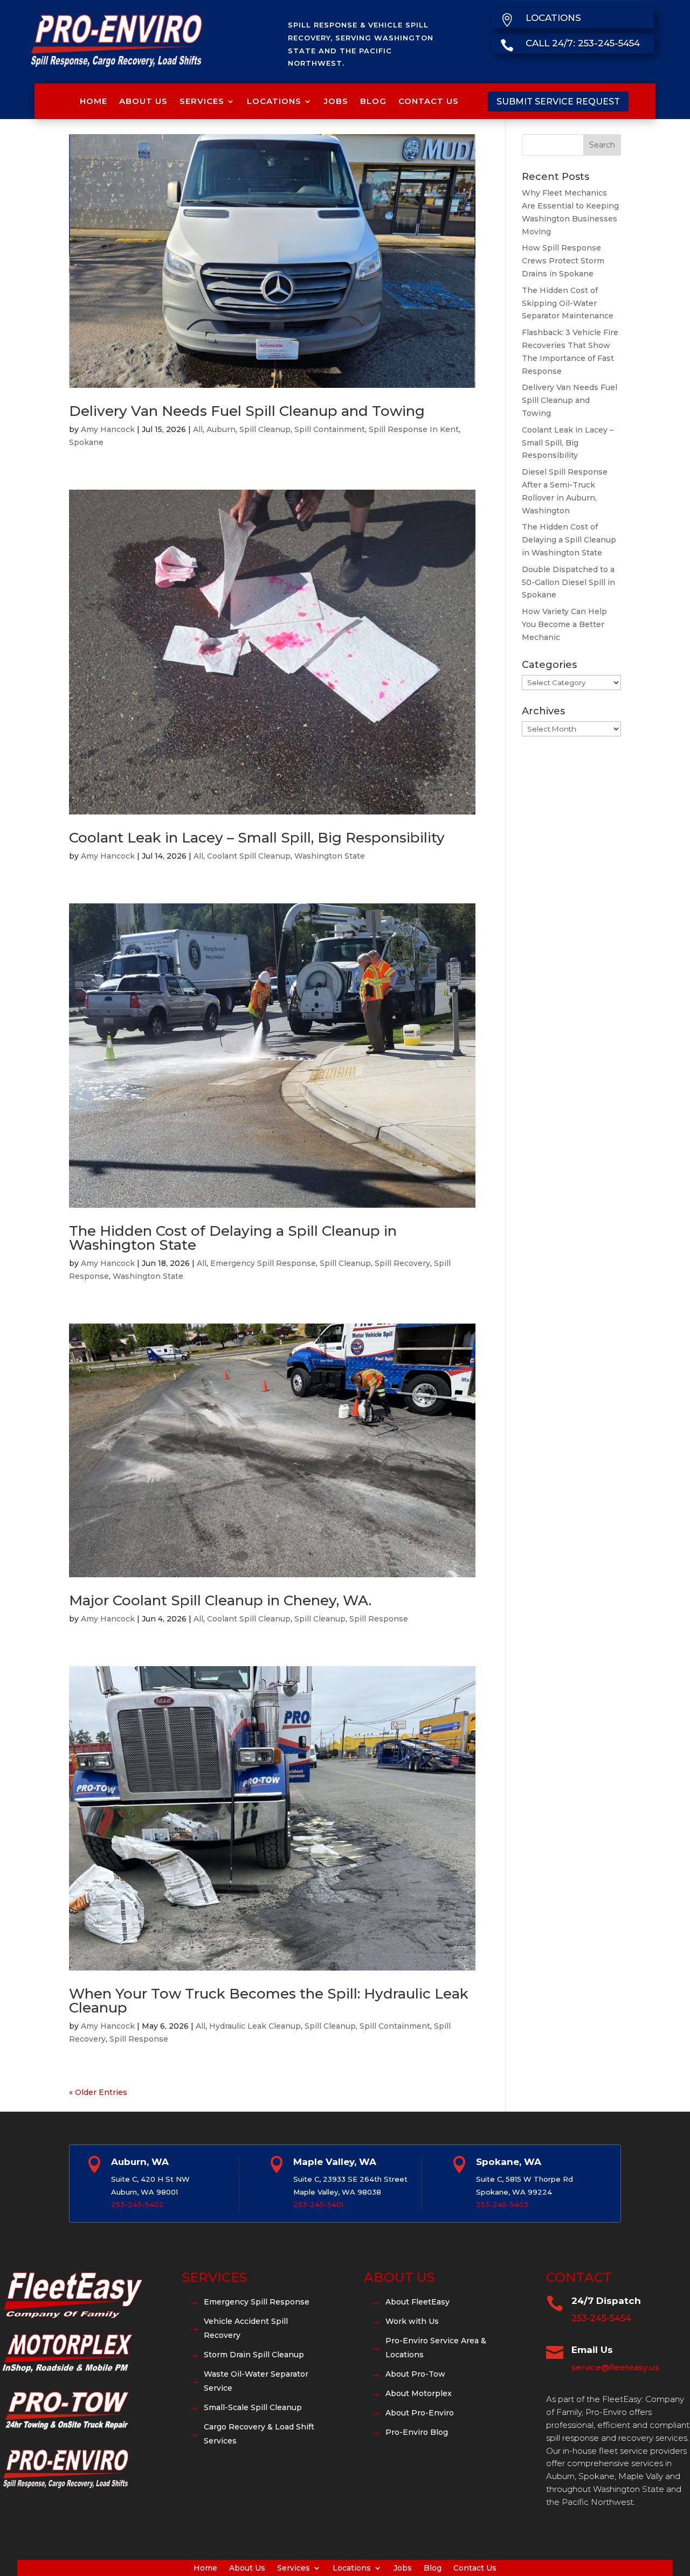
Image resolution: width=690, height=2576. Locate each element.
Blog (373, 101)
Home (94, 101)
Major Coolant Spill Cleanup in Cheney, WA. (220, 1600)
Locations (274, 101)
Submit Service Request (558, 102)
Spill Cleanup (265, 429)
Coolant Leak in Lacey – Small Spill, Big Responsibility (257, 838)
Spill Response (379, 1619)
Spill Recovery (402, 1263)
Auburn (221, 429)
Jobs (336, 101)
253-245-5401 (318, 2204)
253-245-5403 (502, 2204)
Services (202, 101)
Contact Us (429, 101)
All (198, 429)
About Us (143, 101)
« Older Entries (98, 2092)
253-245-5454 (601, 2318)
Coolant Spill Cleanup (249, 856)
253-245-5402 (137, 2204)
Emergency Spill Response (263, 1263)
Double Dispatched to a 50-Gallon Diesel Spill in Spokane (568, 582)
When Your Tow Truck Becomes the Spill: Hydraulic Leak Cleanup (269, 2001)
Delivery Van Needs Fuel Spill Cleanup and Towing (247, 411)
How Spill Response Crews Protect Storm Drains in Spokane (563, 261)
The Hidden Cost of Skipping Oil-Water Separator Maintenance (568, 303)
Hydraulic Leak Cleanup (255, 2026)
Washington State (330, 856)
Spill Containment (330, 429)
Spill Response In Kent (414, 429)
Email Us (592, 2350)
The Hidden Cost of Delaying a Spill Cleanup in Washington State (233, 1238)
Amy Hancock (108, 429)
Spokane (86, 442)
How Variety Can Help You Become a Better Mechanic (564, 624)
